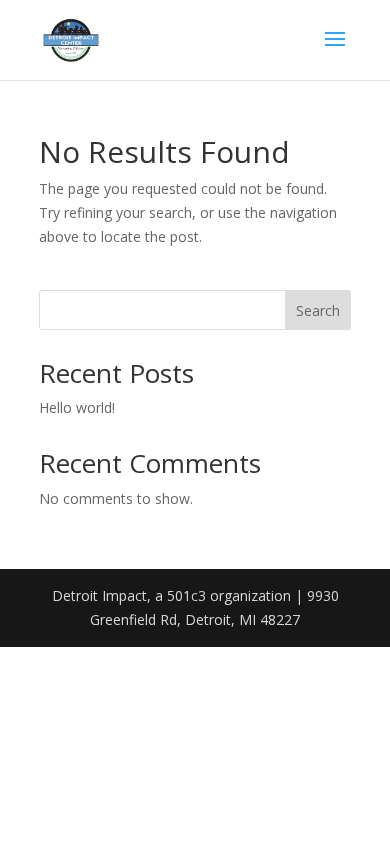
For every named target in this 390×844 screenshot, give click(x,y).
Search (318, 310)
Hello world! (77, 407)
